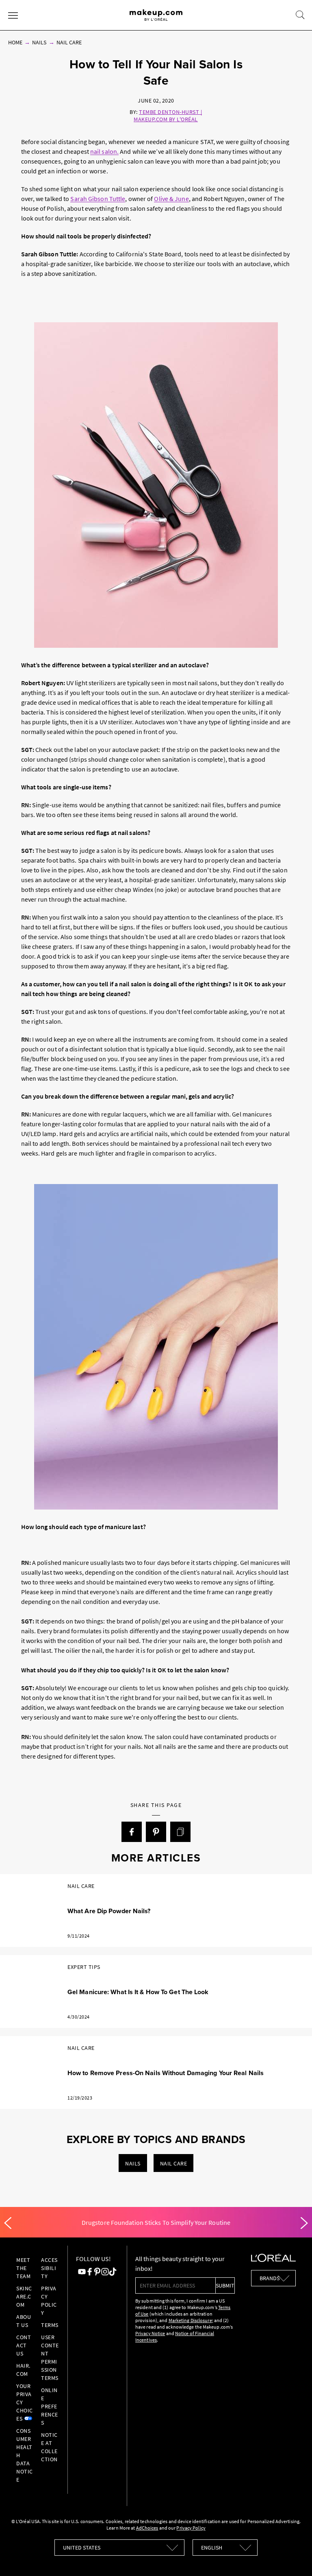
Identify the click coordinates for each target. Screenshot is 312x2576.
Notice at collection (49, 2447)
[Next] (304, 2223)
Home (15, 42)
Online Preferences (50, 2406)
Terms (50, 2325)
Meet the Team (23, 2268)
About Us (24, 2321)
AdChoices (147, 2528)
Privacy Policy (49, 2301)
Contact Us (24, 2345)
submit (225, 2285)
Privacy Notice (150, 2333)
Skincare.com (24, 2296)
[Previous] (8, 2223)
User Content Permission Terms (50, 2358)
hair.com (23, 2370)
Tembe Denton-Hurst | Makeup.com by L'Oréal (168, 116)
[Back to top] (293, 2557)
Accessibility (49, 2268)
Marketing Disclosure (190, 2320)
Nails (39, 42)
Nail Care (69, 42)
